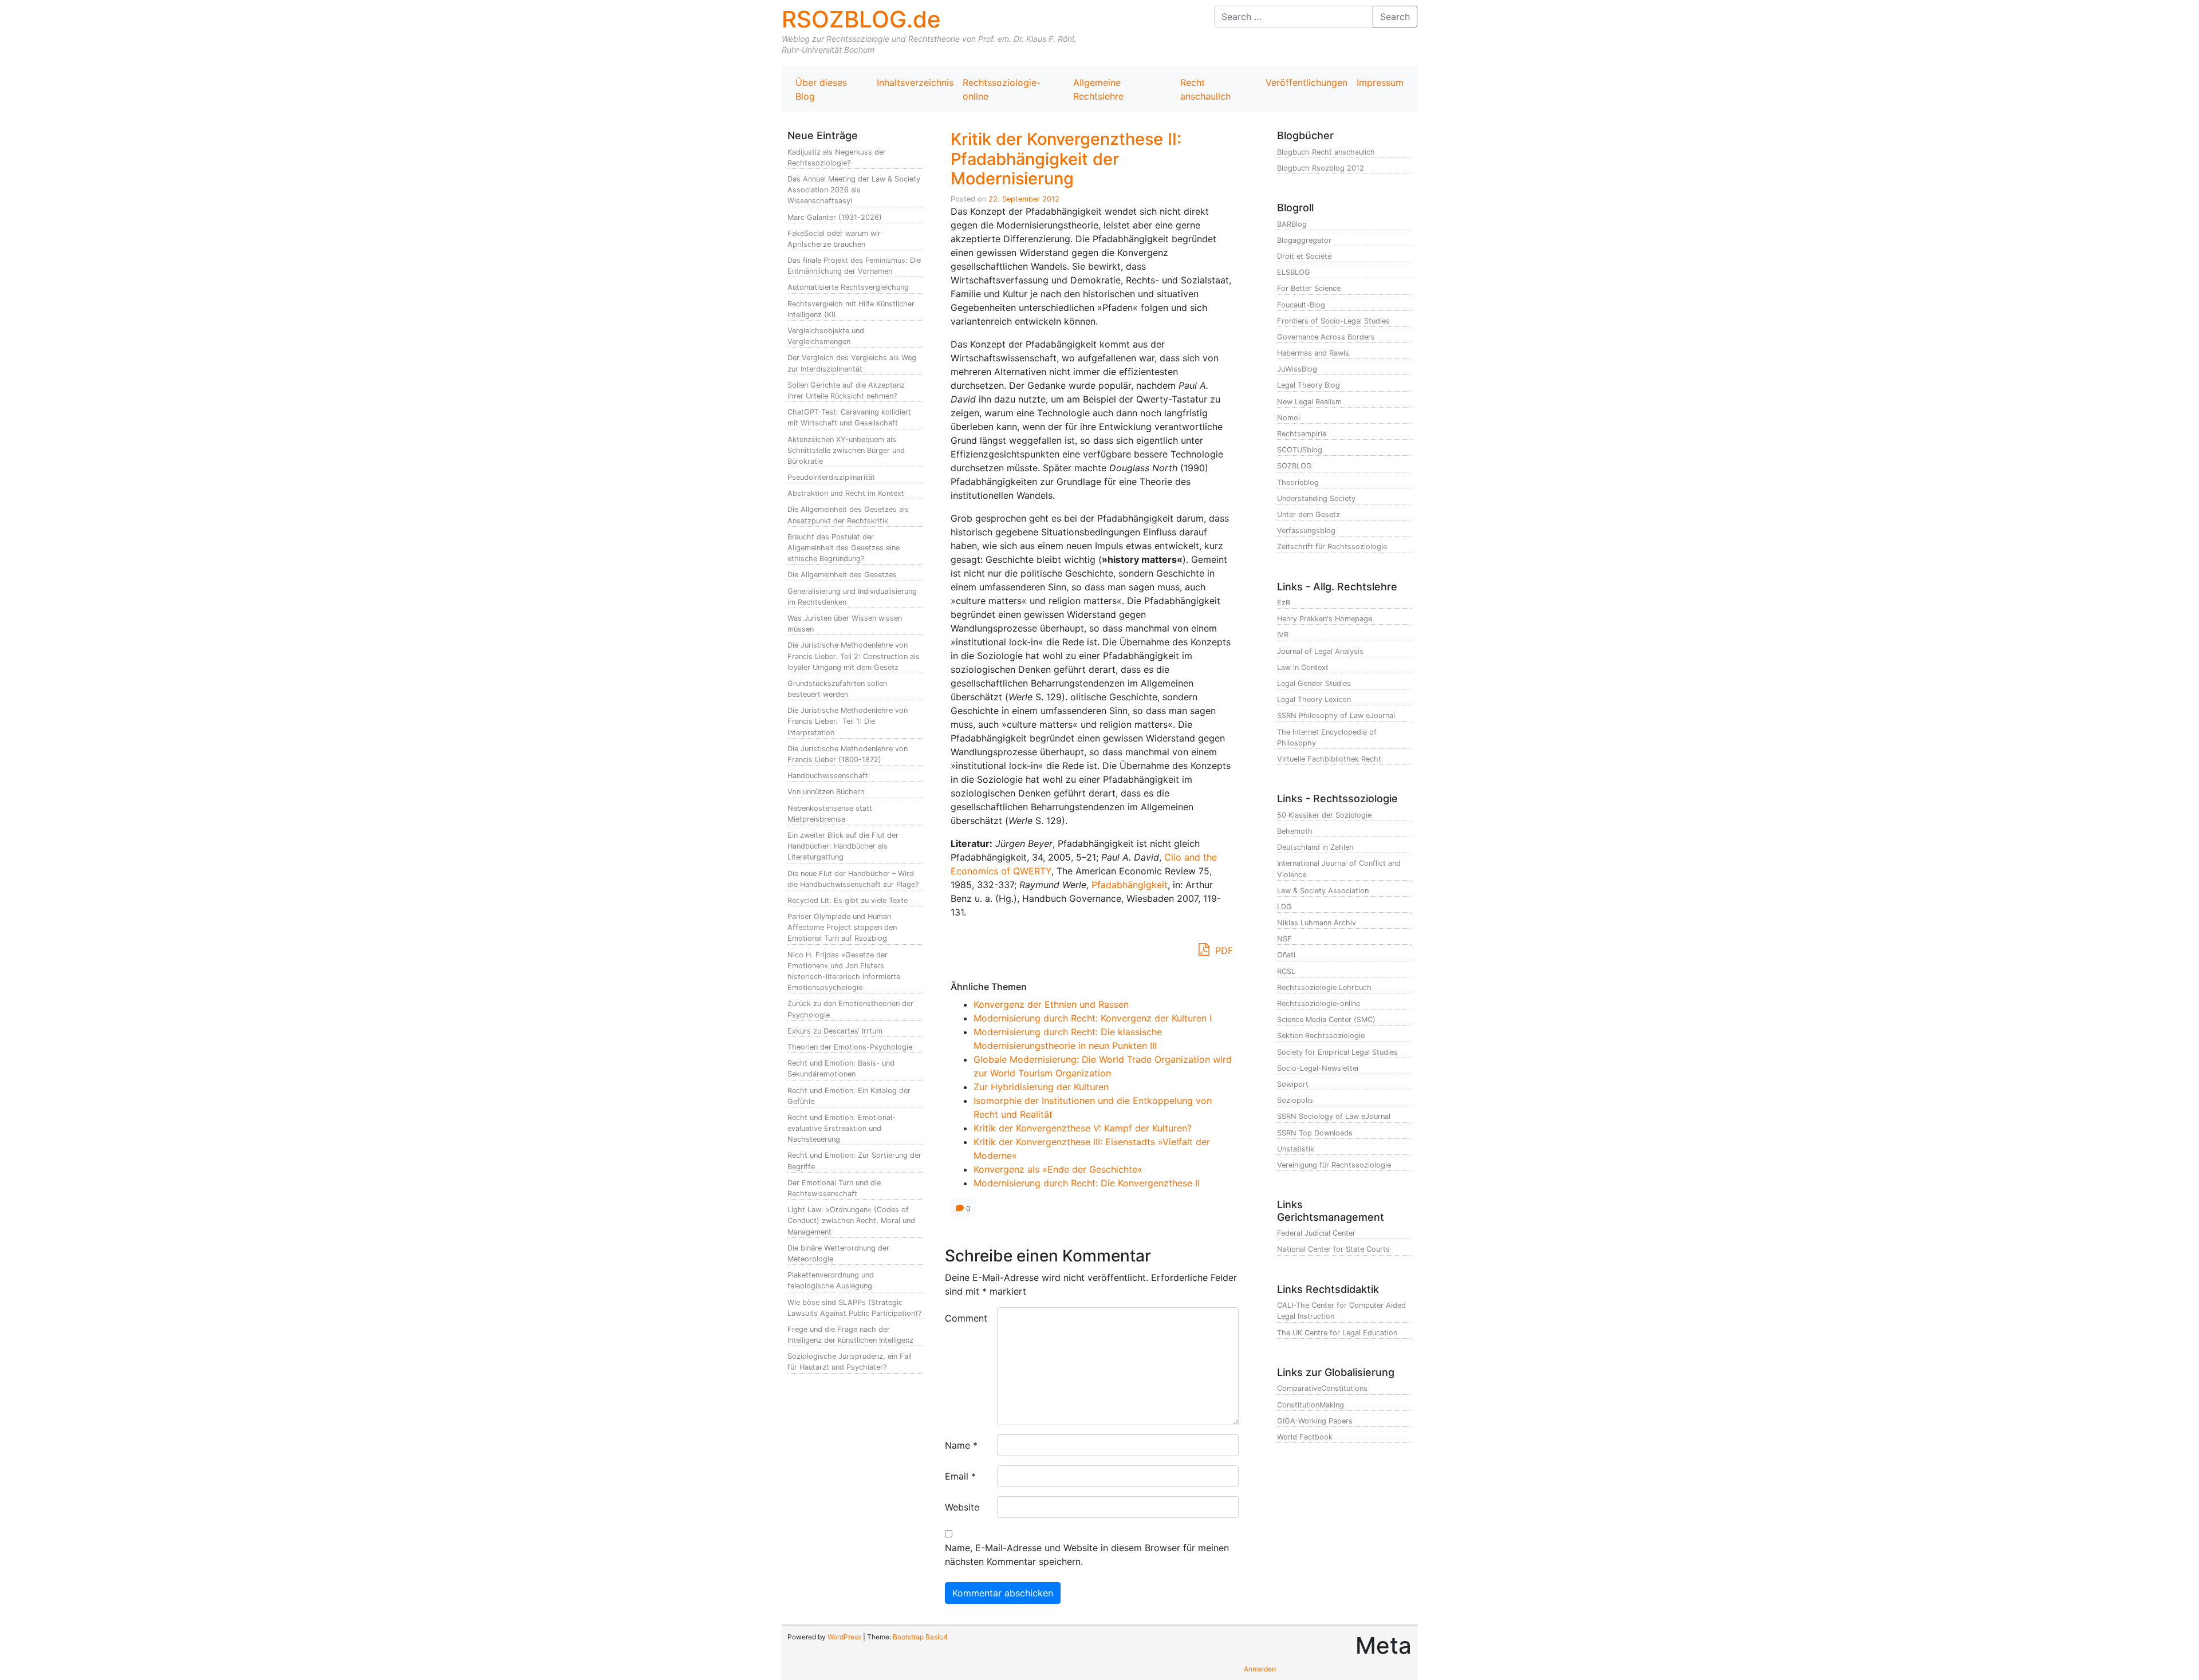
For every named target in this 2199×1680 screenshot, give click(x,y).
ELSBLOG (1294, 272)
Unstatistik (1296, 1149)
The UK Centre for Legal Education (1337, 1333)
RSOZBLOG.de (861, 19)
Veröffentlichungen (1307, 82)
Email (960, 1476)
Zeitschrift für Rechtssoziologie (1332, 547)
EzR (1284, 603)
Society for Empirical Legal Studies (1337, 1052)
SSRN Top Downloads (1315, 1133)
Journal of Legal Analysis (1320, 651)
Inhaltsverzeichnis (915, 82)
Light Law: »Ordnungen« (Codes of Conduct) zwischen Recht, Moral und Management (851, 1220)
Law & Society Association (1323, 891)
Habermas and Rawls (1313, 353)
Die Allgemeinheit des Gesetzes (842, 575)
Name (961, 1445)
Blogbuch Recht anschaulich (1326, 152)
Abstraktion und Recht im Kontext (846, 493)
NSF (1284, 939)
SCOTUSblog (1300, 450)
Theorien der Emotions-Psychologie (850, 1047)
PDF (1223, 951)
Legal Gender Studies (1314, 683)
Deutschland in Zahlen (1315, 847)
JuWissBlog (1297, 369)
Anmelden (1260, 1669)
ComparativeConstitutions (1322, 1388)
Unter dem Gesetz (1309, 514)
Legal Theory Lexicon (1314, 699)
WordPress (844, 1637)
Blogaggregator (1304, 240)
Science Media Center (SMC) (1326, 1020)
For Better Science (1309, 288)
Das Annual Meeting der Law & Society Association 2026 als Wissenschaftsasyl (854, 190)
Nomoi (1288, 418)
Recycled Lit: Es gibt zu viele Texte (848, 900)
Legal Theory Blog (1309, 385)
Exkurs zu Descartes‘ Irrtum (835, 1031)
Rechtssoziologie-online (1002, 89)
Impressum (1380, 82)
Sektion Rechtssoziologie (1321, 1036)
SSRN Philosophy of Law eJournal (1336, 715)
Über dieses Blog (821, 89)
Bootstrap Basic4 (920, 1637)
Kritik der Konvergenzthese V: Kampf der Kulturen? (1083, 1128)
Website (962, 1507)
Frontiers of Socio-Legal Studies (1333, 321)
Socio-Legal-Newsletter (1318, 1068)
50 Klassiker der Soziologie (1324, 815)
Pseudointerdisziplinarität (831, 477)
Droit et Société (1304, 256)
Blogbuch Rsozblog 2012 (1321, 168)
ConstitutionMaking (1311, 1405)
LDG (1284, 907)
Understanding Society (1316, 498)
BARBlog (1292, 224)
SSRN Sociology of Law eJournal (1334, 1116)
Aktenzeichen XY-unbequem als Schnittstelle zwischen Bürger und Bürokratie (846, 450)
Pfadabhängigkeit (1130, 885)
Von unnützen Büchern (826, 792)
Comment (966, 1318)
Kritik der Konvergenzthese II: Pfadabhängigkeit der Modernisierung (1066, 159)
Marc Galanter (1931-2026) (835, 217)
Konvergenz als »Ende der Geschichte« (1058, 1169)
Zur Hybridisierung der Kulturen (1041, 1087)
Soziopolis (1295, 1100)
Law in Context (1303, 667)
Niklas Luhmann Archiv (1317, 923)
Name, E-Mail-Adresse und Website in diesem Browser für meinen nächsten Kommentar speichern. (1087, 1555)
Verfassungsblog (1306, 531)
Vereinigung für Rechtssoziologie (1334, 1165)
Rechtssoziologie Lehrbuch (1324, 987)
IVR (1283, 635)
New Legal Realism (1309, 402)
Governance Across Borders (1326, 337)
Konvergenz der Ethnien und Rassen (1051, 1004)
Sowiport (1293, 1084)
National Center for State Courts (1333, 1249)
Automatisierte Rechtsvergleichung (848, 287)
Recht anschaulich (1205, 89)
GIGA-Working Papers (1315, 1421)
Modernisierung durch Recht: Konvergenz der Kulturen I (1093, 1018)
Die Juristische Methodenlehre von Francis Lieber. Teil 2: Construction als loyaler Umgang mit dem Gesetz (854, 656)
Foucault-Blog (1301, 305)
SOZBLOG (1294, 466)
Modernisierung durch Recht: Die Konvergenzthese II (1087, 1183)
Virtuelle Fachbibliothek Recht (1329, 759)
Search (1395, 17)
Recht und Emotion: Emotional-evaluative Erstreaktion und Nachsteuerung (842, 1128)
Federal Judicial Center (1316, 1233)
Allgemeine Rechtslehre (1098, 89)
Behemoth (1295, 831)
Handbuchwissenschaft (828, 776)
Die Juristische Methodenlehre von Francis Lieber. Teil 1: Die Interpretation (848, 721)
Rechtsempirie (1302, 434)
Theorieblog (1298, 482)
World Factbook (1305, 1437)
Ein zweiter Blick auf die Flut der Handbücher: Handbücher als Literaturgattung (843, 846)
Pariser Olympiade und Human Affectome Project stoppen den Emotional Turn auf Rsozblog (842, 927)
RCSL (1286, 971)
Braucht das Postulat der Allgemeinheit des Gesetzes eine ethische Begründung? (844, 548)
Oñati (1286, 955)
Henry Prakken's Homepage (1325, 619)
